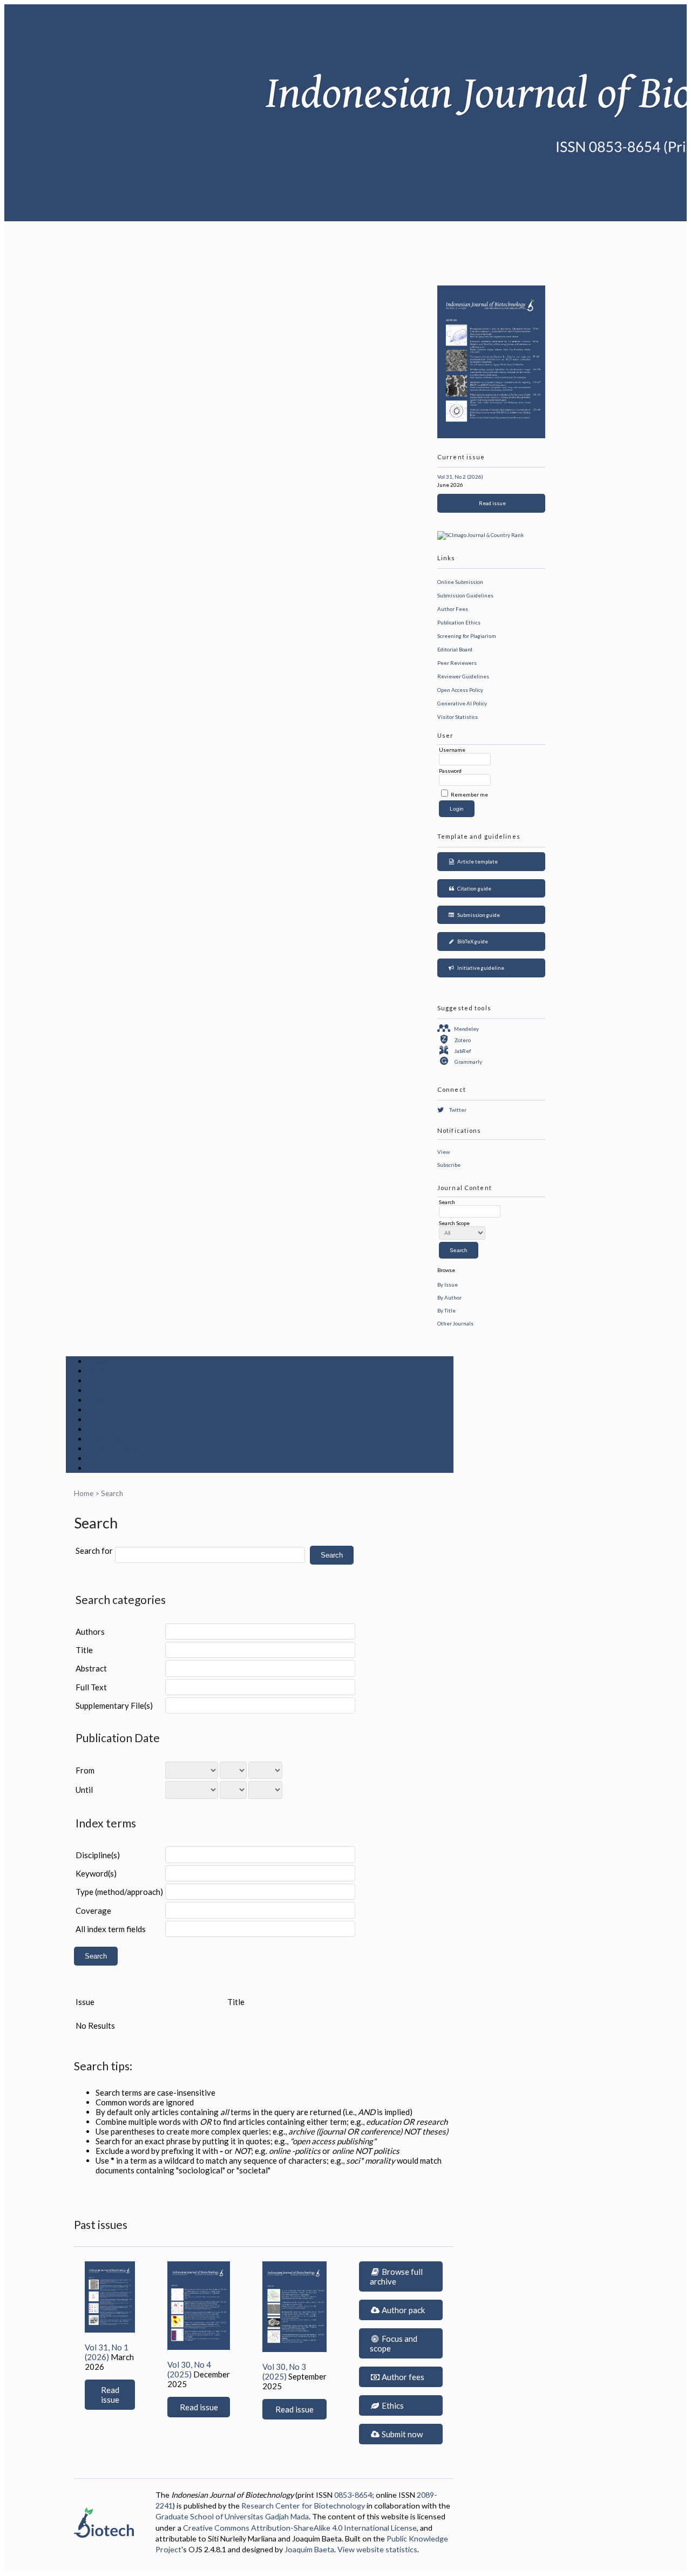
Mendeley (466, 1029)
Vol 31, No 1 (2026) (107, 2352)
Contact (103, 1458)
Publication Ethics (459, 622)
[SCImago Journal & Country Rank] (480, 535)
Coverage (93, 1911)
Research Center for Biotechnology (303, 2506)
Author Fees (453, 609)
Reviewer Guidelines (463, 676)
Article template (476, 861)
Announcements (119, 1429)
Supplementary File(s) (114, 1705)
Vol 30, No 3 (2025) (284, 2371)
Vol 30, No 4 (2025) (189, 2369)
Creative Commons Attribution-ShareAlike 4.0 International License (300, 2528)
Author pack (402, 2310)
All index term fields (111, 1929)
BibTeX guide (472, 941)
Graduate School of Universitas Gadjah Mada (232, 2516)
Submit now (401, 2434)
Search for (94, 1551)
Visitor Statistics (458, 717)
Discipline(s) (98, 1855)
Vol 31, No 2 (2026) (460, 477)
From (85, 1770)
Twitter (458, 1110)
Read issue (491, 503)
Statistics (107, 1439)
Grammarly (468, 1062)
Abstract (91, 1668)
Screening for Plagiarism (467, 636)
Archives (105, 1419)
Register (105, 1390)
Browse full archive (396, 2276)
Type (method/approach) (119, 1892)
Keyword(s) (96, 1873)
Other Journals (455, 1323)
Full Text (91, 1687)
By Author (449, 1297)
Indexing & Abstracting (133, 1449)
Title (84, 1650)
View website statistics (377, 2549)
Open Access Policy (460, 690)
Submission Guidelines (465, 595)
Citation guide (473, 888)
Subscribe (449, 1165)
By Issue (448, 1284)
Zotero (463, 1040)
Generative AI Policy (462, 703)
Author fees (402, 2377)
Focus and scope (394, 2343)
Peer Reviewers (457, 663)
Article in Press (118, 1468)
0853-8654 (353, 2495)
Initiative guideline (480, 968)
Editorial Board (455, 649)
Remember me (469, 794)
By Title (446, 1310)
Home (99, 1361)
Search (101, 1400)
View (443, 1152)
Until (84, 1790)
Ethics (392, 2405)
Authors (90, 1632)
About (100, 1371)
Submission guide (477, 915)
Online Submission (460, 582)
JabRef (463, 1051)
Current (103, 1410)
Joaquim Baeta (309, 2549)
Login (99, 1381)
